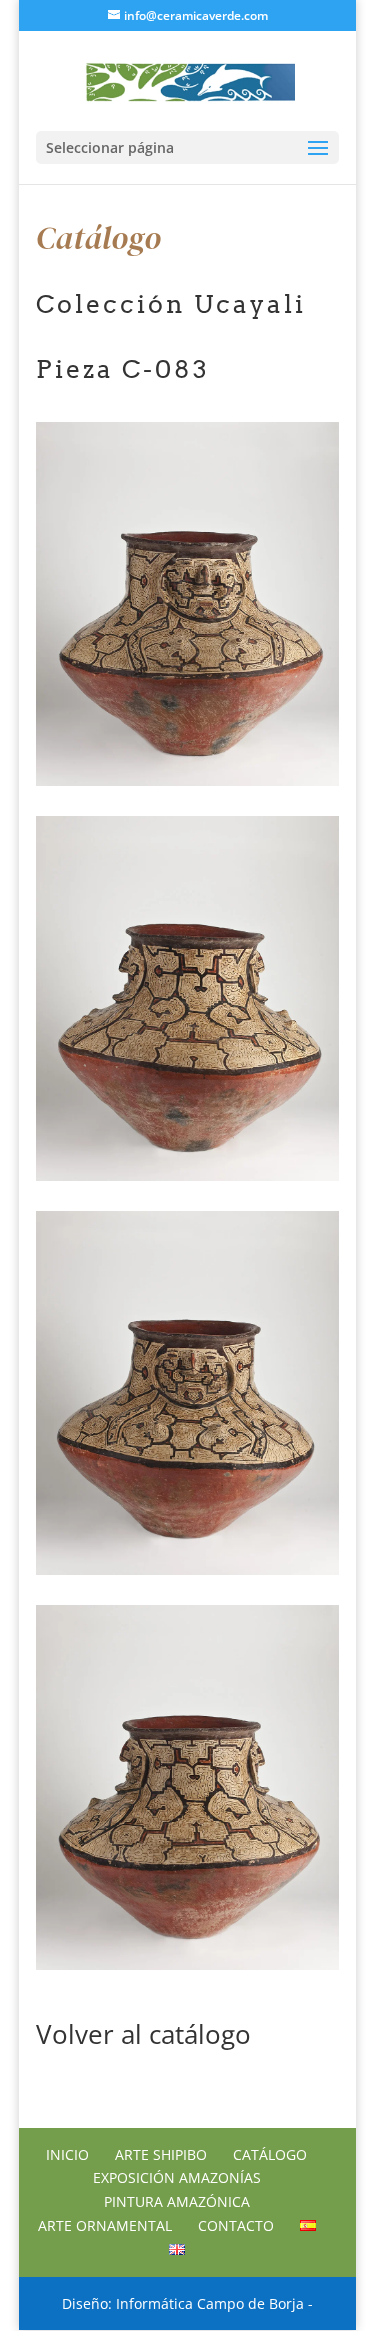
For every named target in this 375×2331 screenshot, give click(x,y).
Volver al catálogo (143, 2034)
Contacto (236, 2225)
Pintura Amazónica (177, 2201)
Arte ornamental (105, 2225)
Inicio (67, 2154)
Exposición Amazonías (177, 2177)
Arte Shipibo (161, 2154)
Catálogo (270, 2154)
